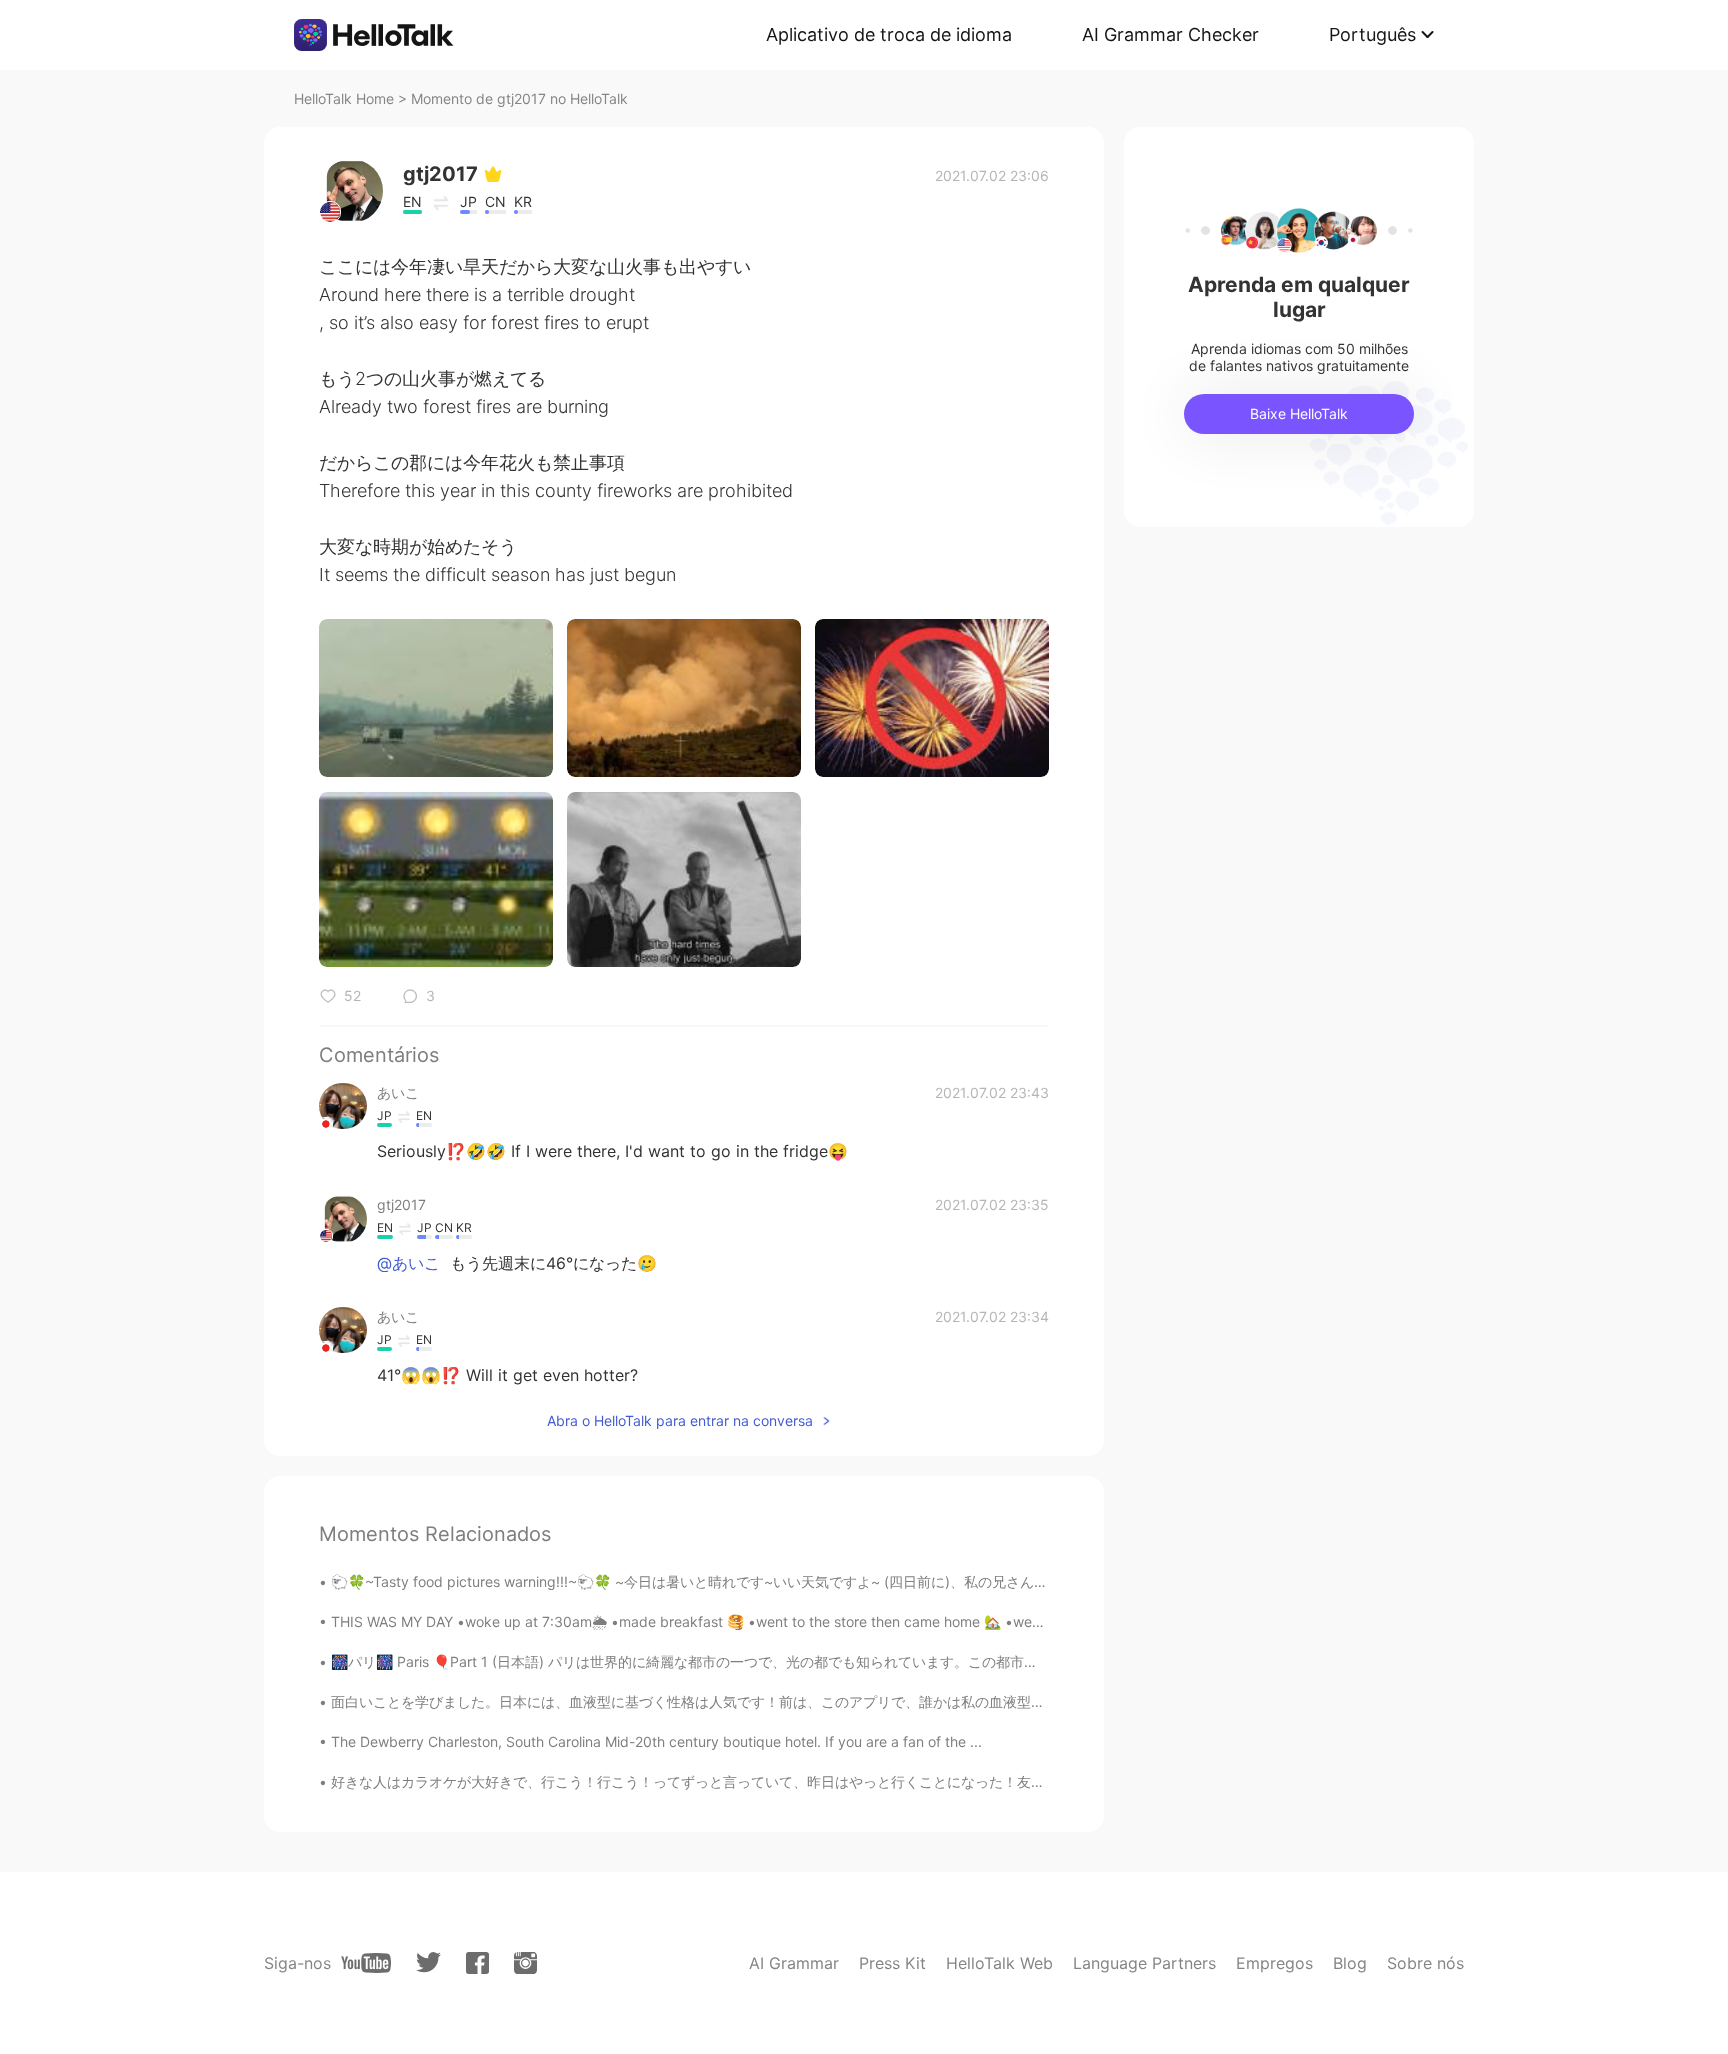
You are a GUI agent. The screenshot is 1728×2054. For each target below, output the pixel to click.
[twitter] (428, 1962)
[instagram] (525, 1963)
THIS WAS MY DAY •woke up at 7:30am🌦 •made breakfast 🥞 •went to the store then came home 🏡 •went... (694, 1621)
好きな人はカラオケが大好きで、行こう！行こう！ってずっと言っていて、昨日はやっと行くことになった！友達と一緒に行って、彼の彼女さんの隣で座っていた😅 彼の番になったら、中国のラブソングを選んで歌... (1012, 1781)
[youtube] (366, 1963)
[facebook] (477, 1963)
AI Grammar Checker (1170, 34)
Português (1372, 34)
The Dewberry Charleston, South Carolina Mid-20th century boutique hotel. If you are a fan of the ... (656, 1741)
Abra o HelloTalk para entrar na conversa (680, 1420)
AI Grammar (794, 1963)
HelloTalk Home (344, 98)
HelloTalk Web (999, 1963)
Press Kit (892, 1963)
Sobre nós (1425, 1963)
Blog (1350, 1963)
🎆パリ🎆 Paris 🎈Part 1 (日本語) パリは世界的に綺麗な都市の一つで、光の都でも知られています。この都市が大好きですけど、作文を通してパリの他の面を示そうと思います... (893, 1661)
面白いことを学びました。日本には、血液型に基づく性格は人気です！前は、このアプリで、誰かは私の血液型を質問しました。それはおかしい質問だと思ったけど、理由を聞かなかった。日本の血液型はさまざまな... (1016, 1701)
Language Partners (1144, 1963)
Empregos (1274, 1963)
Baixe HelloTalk (1299, 413)
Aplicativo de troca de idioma (889, 34)
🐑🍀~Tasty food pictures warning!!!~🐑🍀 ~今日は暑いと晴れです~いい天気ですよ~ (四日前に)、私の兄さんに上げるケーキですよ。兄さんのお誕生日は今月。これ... (863, 1581)
